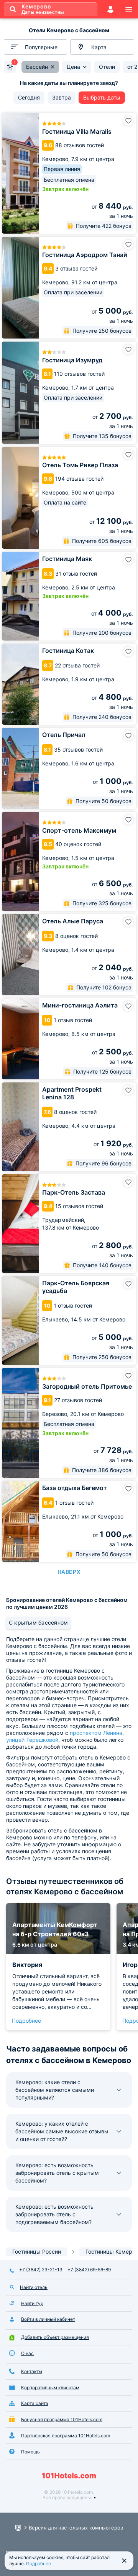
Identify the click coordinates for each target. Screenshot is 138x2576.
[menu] (129, 9)
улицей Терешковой (32, 1740)
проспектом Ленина (96, 1733)
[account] (110, 9)
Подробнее (26, 2021)
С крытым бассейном (38, 1622)
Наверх (69, 1572)
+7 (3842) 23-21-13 (41, 2270)
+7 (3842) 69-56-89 (89, 2270)
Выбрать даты (102, 97)
